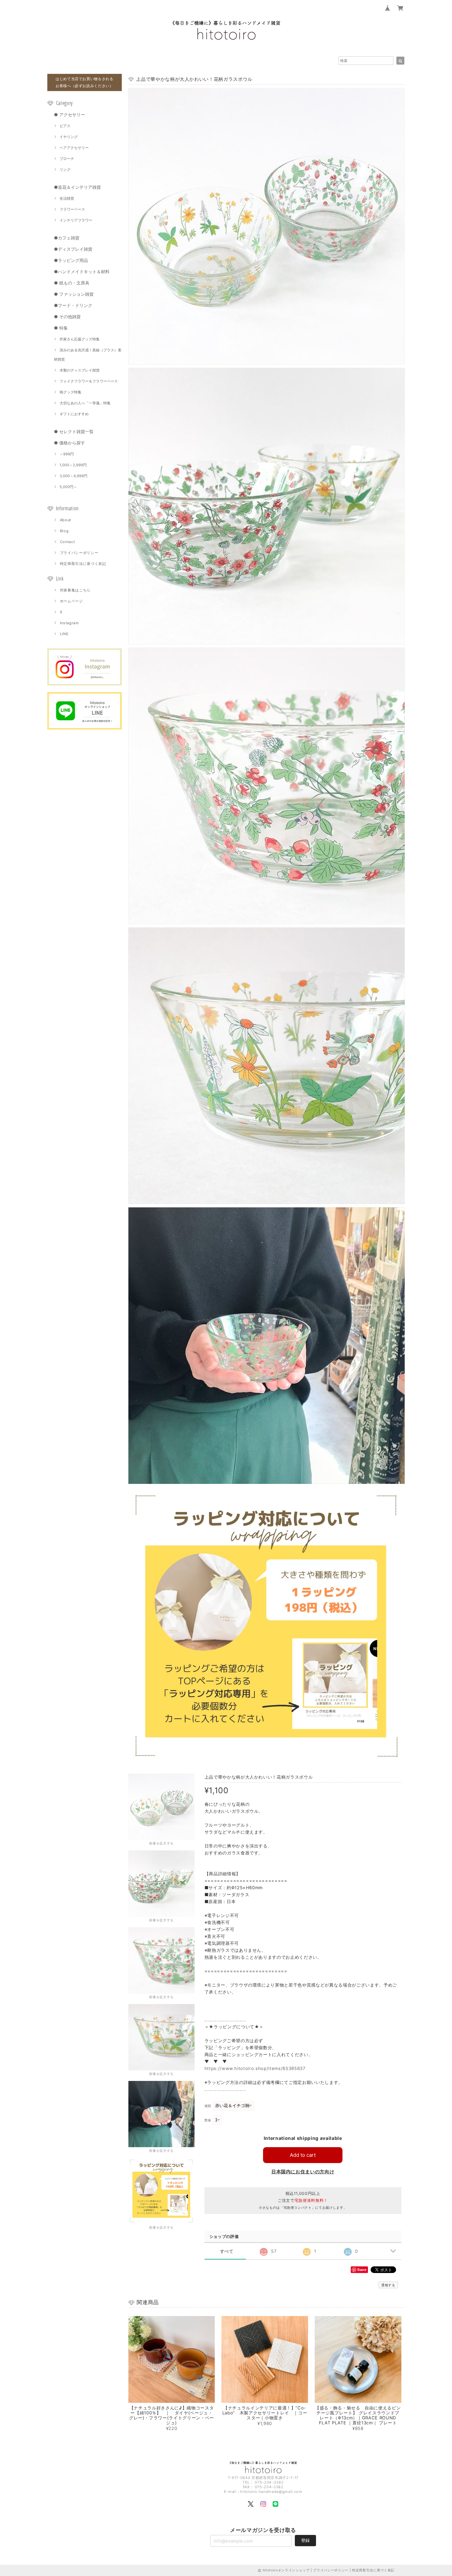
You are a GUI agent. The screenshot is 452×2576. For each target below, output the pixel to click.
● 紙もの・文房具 (72, 283)
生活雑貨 (67, 198)
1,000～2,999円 (73, 465)
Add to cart (303, 2155)
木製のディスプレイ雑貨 (80, 370)
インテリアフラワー (76, 220)
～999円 (67, 454)
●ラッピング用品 (71, 260)
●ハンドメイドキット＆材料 (82, 272)
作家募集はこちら (75, 590)
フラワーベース (72, 209)
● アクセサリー (69, 115)
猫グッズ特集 (70, 392)
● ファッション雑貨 (74, 294)
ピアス (65, 126)
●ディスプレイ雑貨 (73, 249)
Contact (68, 542)
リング (65, 170)
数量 (208, 2120)
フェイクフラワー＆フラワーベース (89, 381)
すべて (227, 2251)
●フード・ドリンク (73, 305)
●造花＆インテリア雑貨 (77, 187)
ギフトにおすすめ (74, 414)
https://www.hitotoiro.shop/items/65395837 (255, 2068)
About (66, 520)
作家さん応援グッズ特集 (80, 339)
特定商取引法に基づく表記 (83, 564)
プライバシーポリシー (79, 553)
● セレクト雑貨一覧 (74, 431)
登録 (305, 2540)
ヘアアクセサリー (74, 148)
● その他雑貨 (67, 317)
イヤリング (69, 137)
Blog (64, 531)
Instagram (69, 623)
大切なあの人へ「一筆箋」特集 (85, 403)
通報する (388, 2285)
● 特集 (61, 328)
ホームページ (71, 601)
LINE (64, 634)
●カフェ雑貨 (67, 238)
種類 (208, 2106)
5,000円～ (68, 487)
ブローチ (67, 159)
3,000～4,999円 (73, 476)
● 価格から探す (69, 443)
